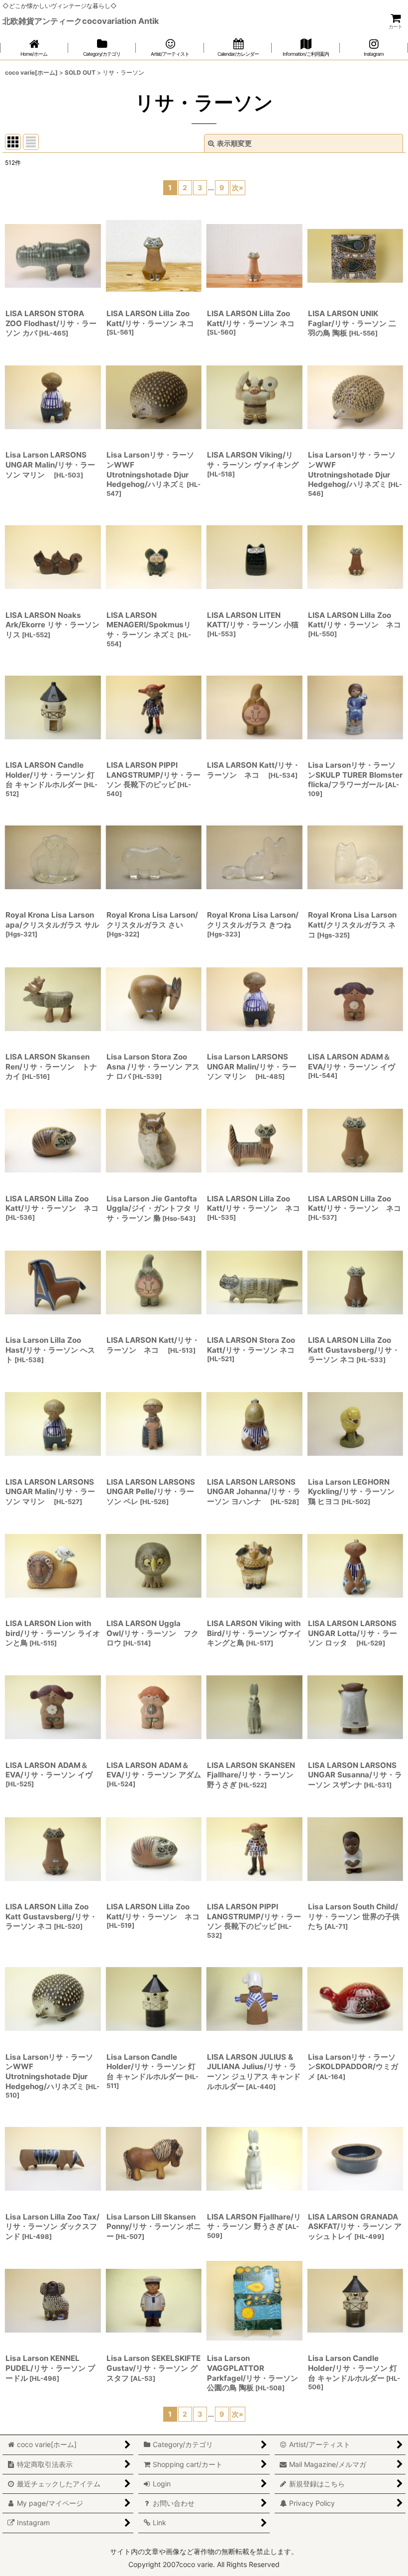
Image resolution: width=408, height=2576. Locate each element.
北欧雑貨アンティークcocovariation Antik (81, 21)
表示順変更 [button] (234, 143)
